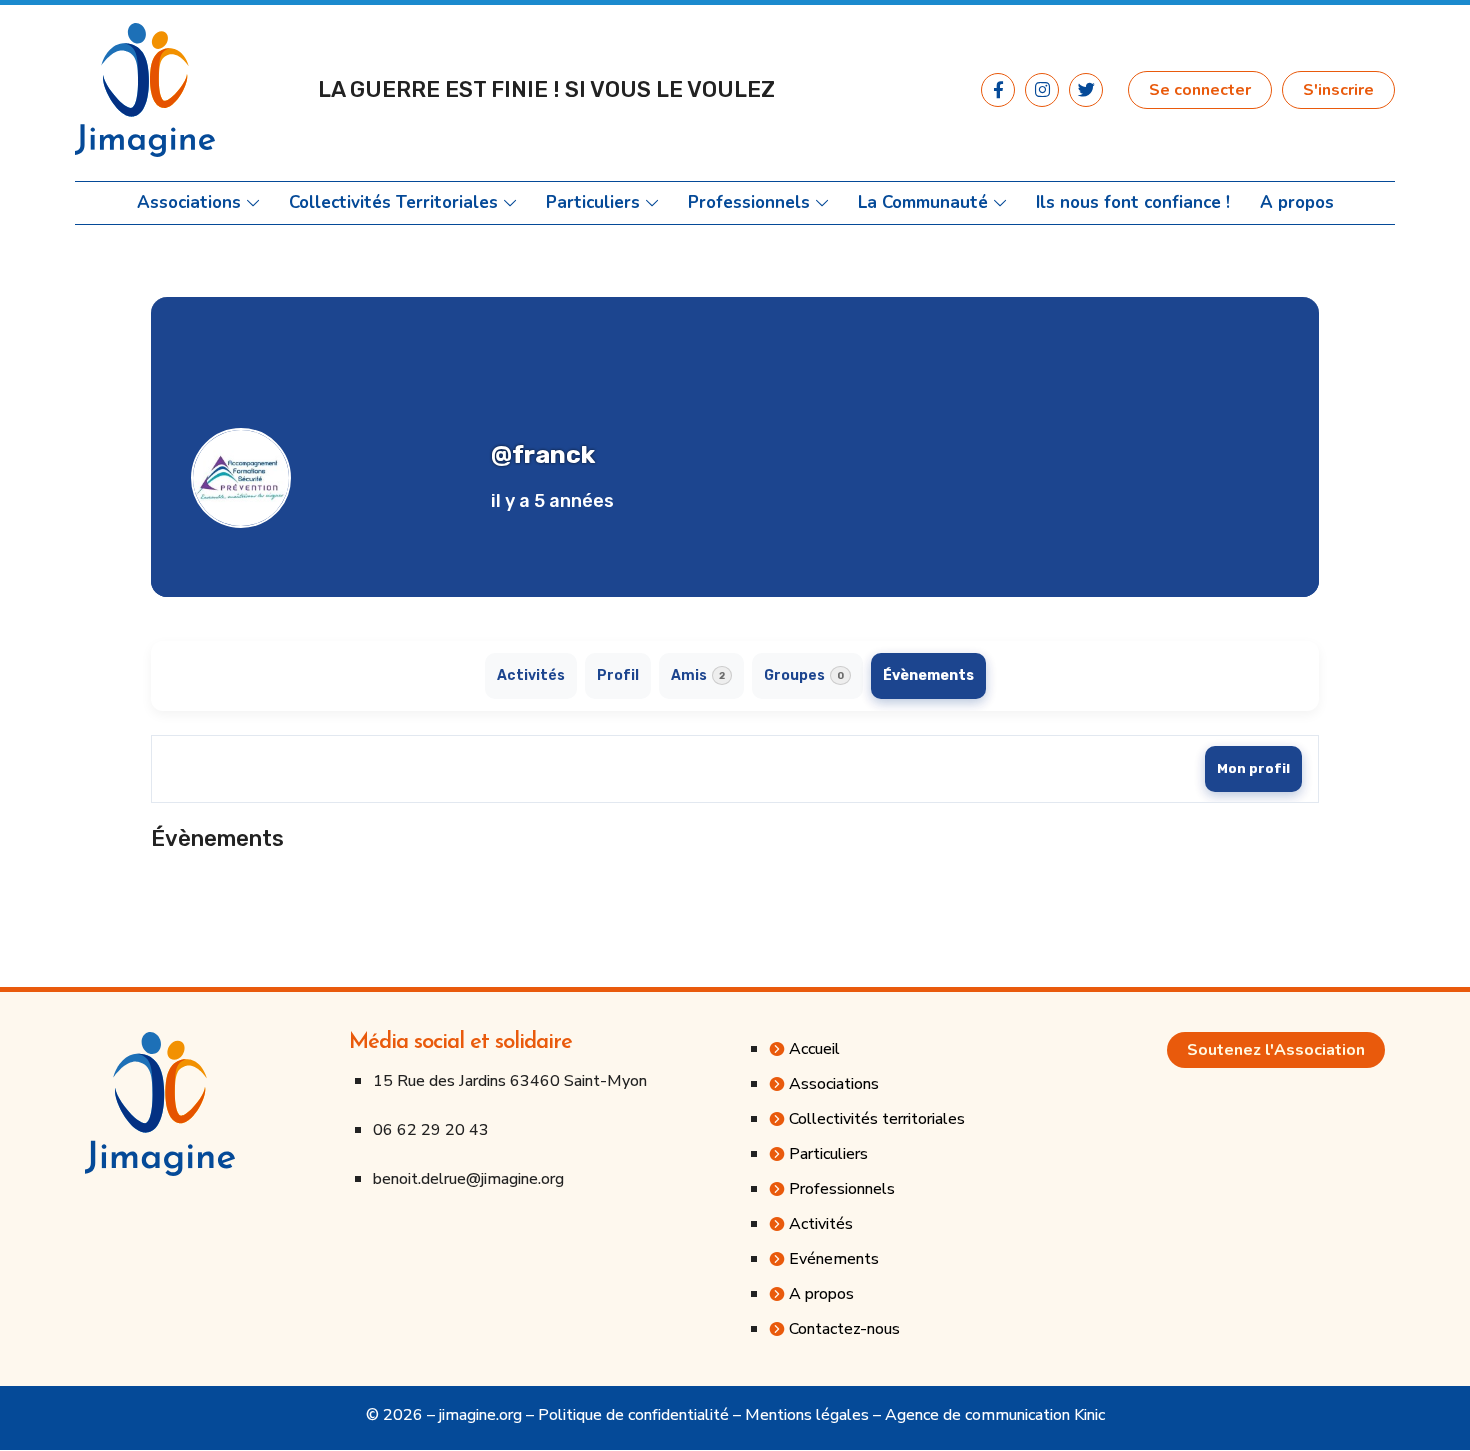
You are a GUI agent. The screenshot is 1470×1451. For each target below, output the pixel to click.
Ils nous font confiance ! (1133, 203)
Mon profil (1253, 768)
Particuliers (593, 203)
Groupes (804, 675)
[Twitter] (1086, 90)
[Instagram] (1042, 90)
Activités (531, 675)
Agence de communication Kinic (995, 1415)
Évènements (928, 675)
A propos (1297, 203)
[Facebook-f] (998, 90)
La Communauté (923, 203)
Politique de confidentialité (633, 1415)
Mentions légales (807, 1415)
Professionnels (749, 203)
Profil (618, 675)
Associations (189, 203)
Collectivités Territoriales (393, 203)
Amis (698, 675)
